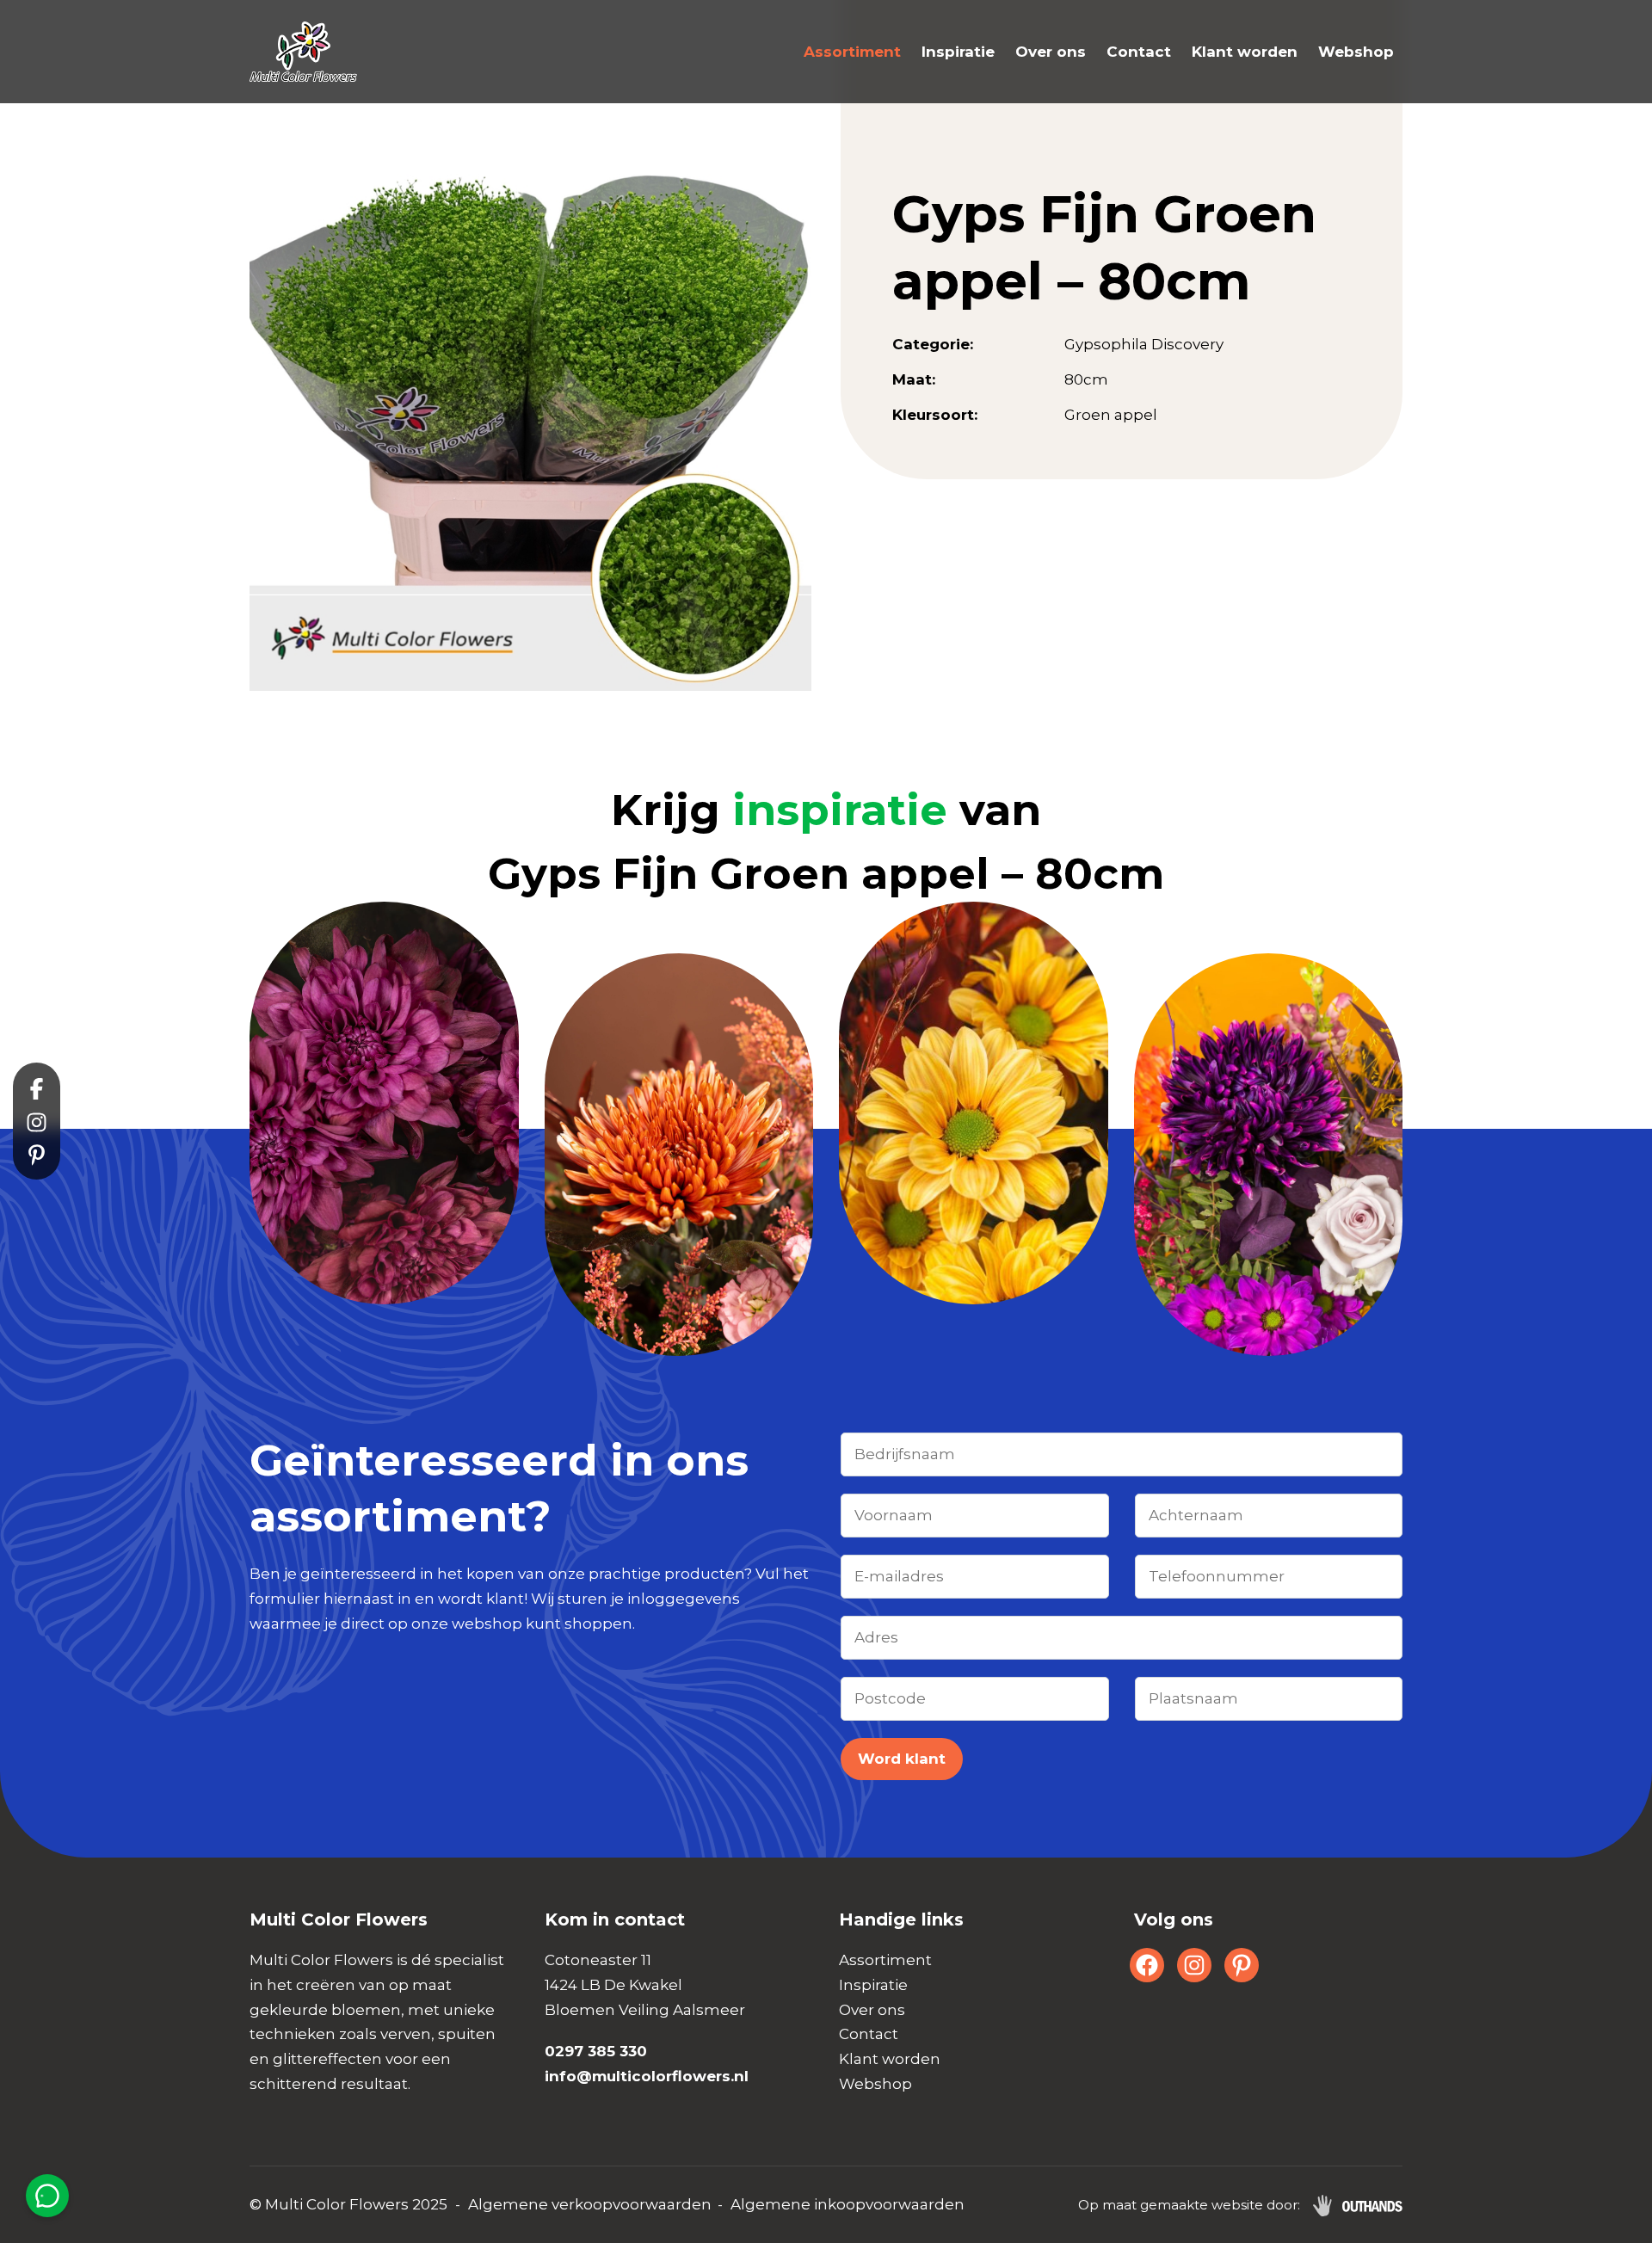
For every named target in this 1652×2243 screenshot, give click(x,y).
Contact (1139, 52)
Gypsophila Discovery (1144, 344)
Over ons (1051, 52)
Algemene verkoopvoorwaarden (590, 2204)
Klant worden (1245, 52)
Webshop (1356, 52)
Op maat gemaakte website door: (1189, 2205)
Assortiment (852, 52)
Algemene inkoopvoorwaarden (848, 2204)
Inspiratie (958, 52)
